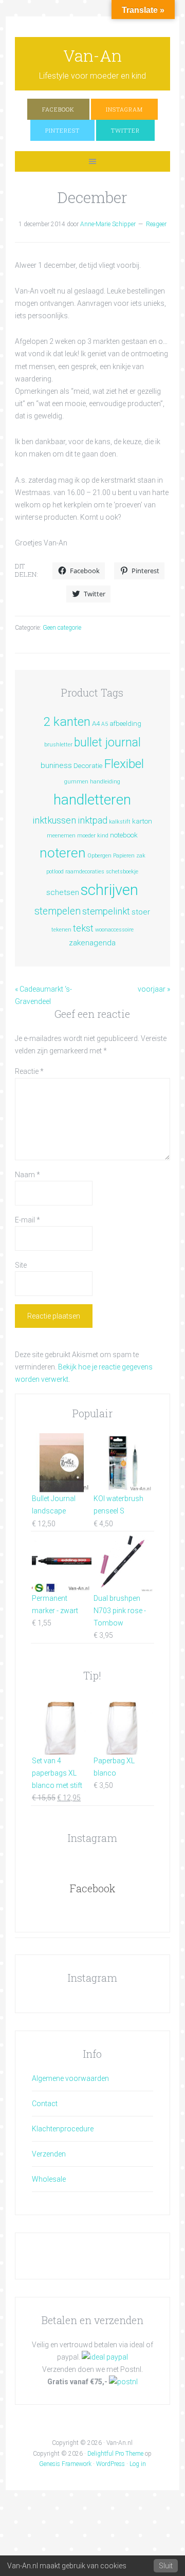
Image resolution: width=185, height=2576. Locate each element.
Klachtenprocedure (63, 2129)
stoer (141, 912)
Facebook (92, 1888)
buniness (56, 765)
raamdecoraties (85, 872)
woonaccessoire (114, 930)
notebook (124, 835)
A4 (96, 723)
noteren (63, 853)
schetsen (63, 892)
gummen (76, 782)
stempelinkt (106, 911)
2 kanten (67, 721)
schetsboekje (122, 872)
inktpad (92, 820)
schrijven (109, 890)
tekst (83, 928)
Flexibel (124, 764)
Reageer (156, 224)
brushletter (58, 745)
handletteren (92, 800)
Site (21, 1265)
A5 (105, 724)
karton (142, 821)
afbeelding (125, 723)
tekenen (61, 930)
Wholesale (49, 2179)
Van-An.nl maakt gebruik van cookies (67, 2566)
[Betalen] (105, 2357)
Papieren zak (129, 856)
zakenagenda (92, 943)
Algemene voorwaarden (70, 2078)
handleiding (105, 782)
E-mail (27, 1220)
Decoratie (88, 765)
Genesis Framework (65, 2464)
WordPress (110, 2464)
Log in (138, 2464)
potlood (55, 872)
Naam (27, 1175)
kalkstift (120, 822)
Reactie (29, 1071)
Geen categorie (62, 628)
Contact (45, 2104)
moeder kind (93, 836)
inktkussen (54, 820)
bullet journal (107, 743)
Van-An (92, 55)
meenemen (61, 836)
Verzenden (49, 2154)
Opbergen (99, 856)
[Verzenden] (123, 2382)
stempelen (58, 911)
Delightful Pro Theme (115, 2454)
